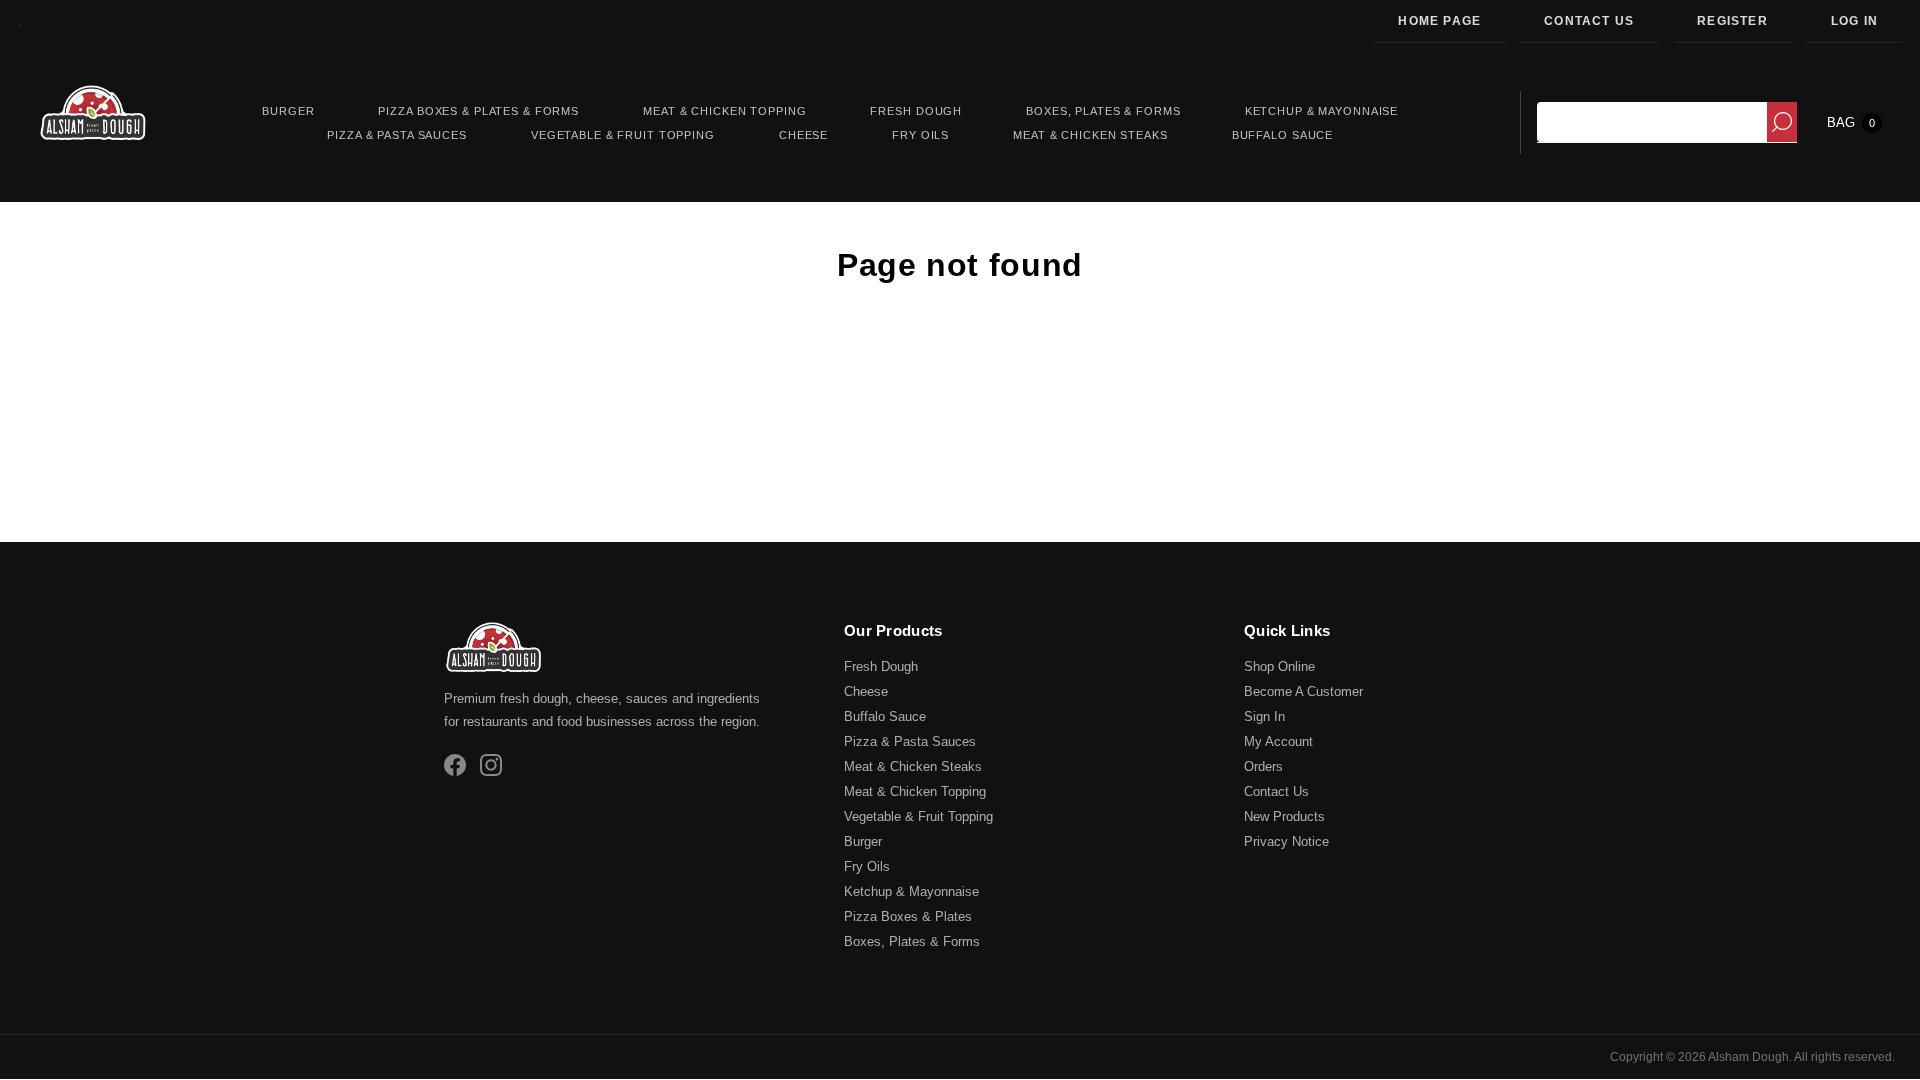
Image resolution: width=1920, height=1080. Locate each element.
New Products (1284, 816)
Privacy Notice (1286, 841)
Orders (1263, 766)
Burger (863, 841)
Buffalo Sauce (885, 716)
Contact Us (1589, 21)
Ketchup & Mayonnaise (911, 891)
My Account (1278, 741)
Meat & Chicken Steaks (913, 766)
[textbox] (1652, 122)
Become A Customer (1303, 691)
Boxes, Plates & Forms (912, 941)
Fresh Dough (881, 666)
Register (1732, 21)
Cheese (866, 691)
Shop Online (1279, 666)
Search (1782, 122)
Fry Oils (867, 866)
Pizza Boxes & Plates (908, 916)
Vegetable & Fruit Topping (918, 816)
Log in (1854, 21)
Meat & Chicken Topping (915, 791)
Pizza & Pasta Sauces (910, 741)
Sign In (1264, 716)
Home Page (1439, 21)
